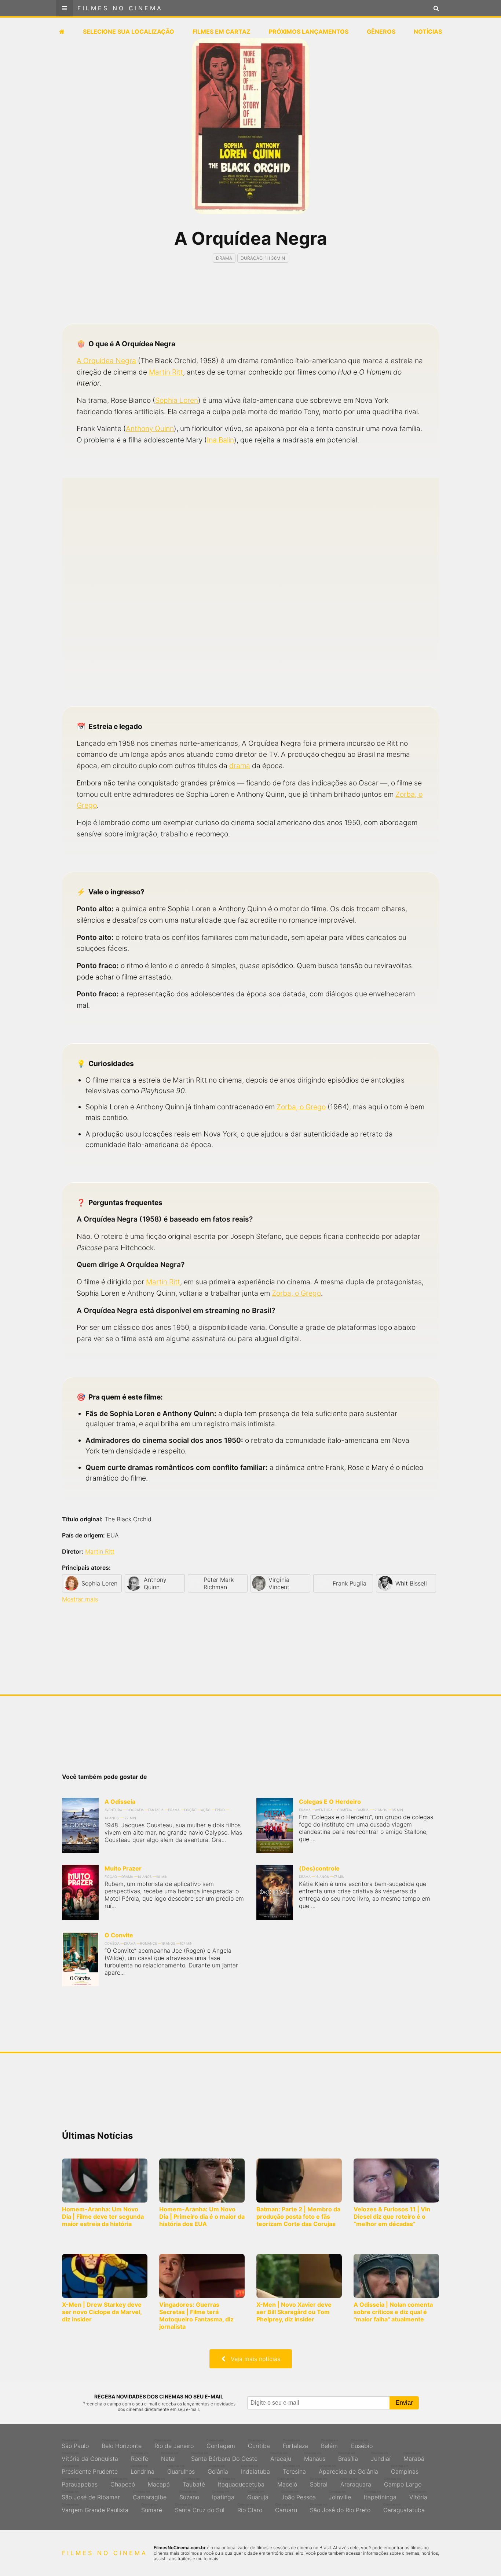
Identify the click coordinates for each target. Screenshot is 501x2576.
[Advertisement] (251, 300)
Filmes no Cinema (120, 8)
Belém (330, 2444)
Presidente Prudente (90, 2470)
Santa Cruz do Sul (200, 2508)
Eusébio (362, 2444)
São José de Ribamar (91, 2495)
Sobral (319, 2482)
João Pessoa (299, 2495)
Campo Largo (403, 2482)
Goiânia (218, 2470)
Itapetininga (380, 2495)
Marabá (414, 2457)
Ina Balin (220, 440)
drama (240, 766)
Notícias (428, 32)
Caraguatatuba (404, 2508)
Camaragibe (150, 2495)
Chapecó (123, 2482)
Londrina (142, 2470)
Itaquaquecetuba (241, 2482)
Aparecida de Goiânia (348, 2470)
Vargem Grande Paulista (95, 2508)
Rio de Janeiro (174, 2444)
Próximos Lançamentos (309, 32)
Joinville (340, 2495)
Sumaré (152, 2508)
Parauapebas (80, 2482)
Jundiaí (381, 2457)
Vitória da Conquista (90, 2457)
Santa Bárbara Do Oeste (224, 2457)
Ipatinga (223, 2495)
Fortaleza (295, 2444)
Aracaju (281, 2457)
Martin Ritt (166, 372)
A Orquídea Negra (106, 361)
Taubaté (194, 2482)
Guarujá (258, 2495)
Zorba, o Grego (301, 1107)
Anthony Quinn (150, 428)
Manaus (315, 2457)
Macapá (159, 2482)
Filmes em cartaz (222, 32)
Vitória (418, 2495)
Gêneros (381, 32)
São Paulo (75, 2444)
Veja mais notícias (253, 2359)
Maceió (287, 2482)
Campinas (405, 2470)
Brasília (348, 2457)
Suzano (189, 2495)
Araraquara (356, 2482)
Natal (170, 2457)
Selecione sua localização (129, 32)
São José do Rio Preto (340, 2508)
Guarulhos (181, 2470)
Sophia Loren (177, 400)
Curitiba (259, 2444)
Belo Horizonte (122, 2444)
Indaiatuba (255, 2470)
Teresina (294, 2470)
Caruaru (286, 2508)
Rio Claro (250, 2508)
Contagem (221, 2444)
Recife (140, 2457)
